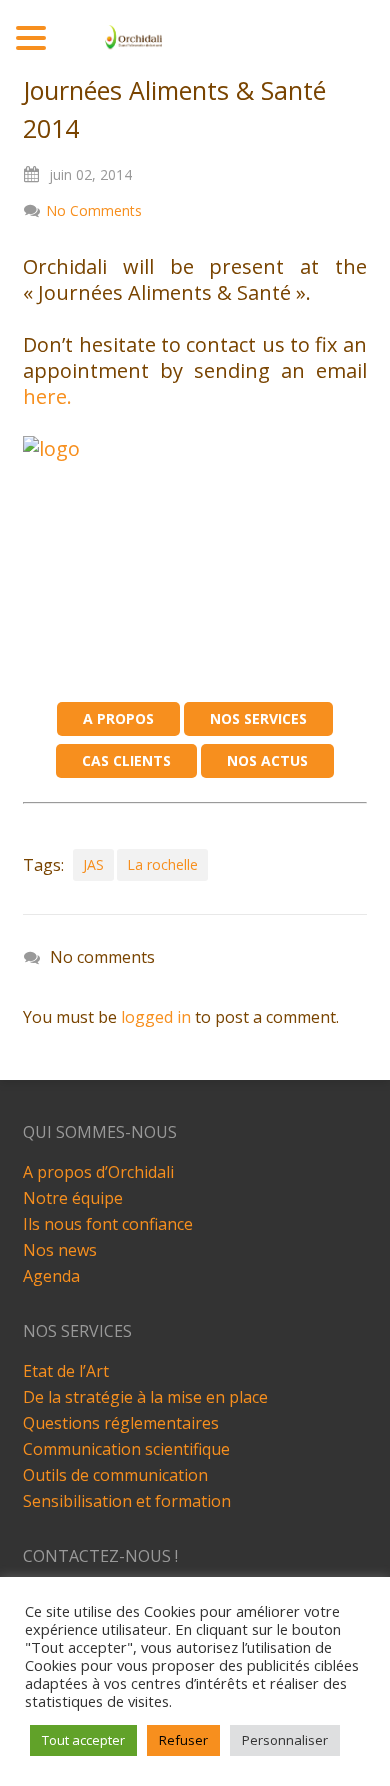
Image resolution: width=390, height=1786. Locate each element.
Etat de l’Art (66, 1371)
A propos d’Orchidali (98, 1172)
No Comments (94, 210)
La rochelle (162, 864)
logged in (156, 1017)
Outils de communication (115, 1475)
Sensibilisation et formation (127, 1501)
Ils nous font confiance (108, 1224)
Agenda (51, 1276)
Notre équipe (73, 1198)
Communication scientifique (126, 1449)
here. (47, 396)
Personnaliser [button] (285, 1740)
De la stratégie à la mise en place (145, 1397)
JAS (93, 864)
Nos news (60, 1250)
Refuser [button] (183, 1740)
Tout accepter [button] (83, 1740)
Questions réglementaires (121, 1423)
